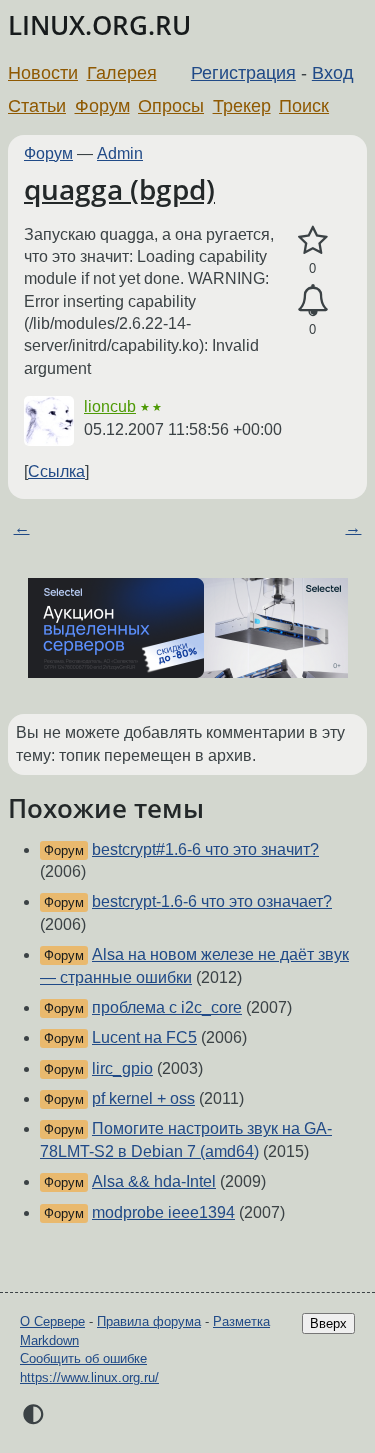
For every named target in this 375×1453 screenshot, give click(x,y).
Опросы (171, 106)
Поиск (304, 106)
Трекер (242, 106)
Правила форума (149, 1321)
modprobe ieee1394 (163, 1212)
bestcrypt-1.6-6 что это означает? (212, 901)
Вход (333, 73)
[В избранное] (312, 241)
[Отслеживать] (312, 301)
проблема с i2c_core (167, 1007)
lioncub (110, 406)
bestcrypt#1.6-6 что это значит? (205, 849)
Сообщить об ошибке (83, 1358)
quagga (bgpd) (119, 189)
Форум (102, 106)
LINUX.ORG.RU (99, 25)
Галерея (122, 73)
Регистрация (243, 73)
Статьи (37, 106)
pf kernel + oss (143, 1098)
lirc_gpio (122, 1068)
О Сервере (52, 1321)
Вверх (328, 1323)
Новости (43, 73)
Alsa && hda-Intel (154, 1181)
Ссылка (56, 471)
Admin (120, 153)
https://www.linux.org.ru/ (89, 1377)
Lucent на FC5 (144, 1037)
